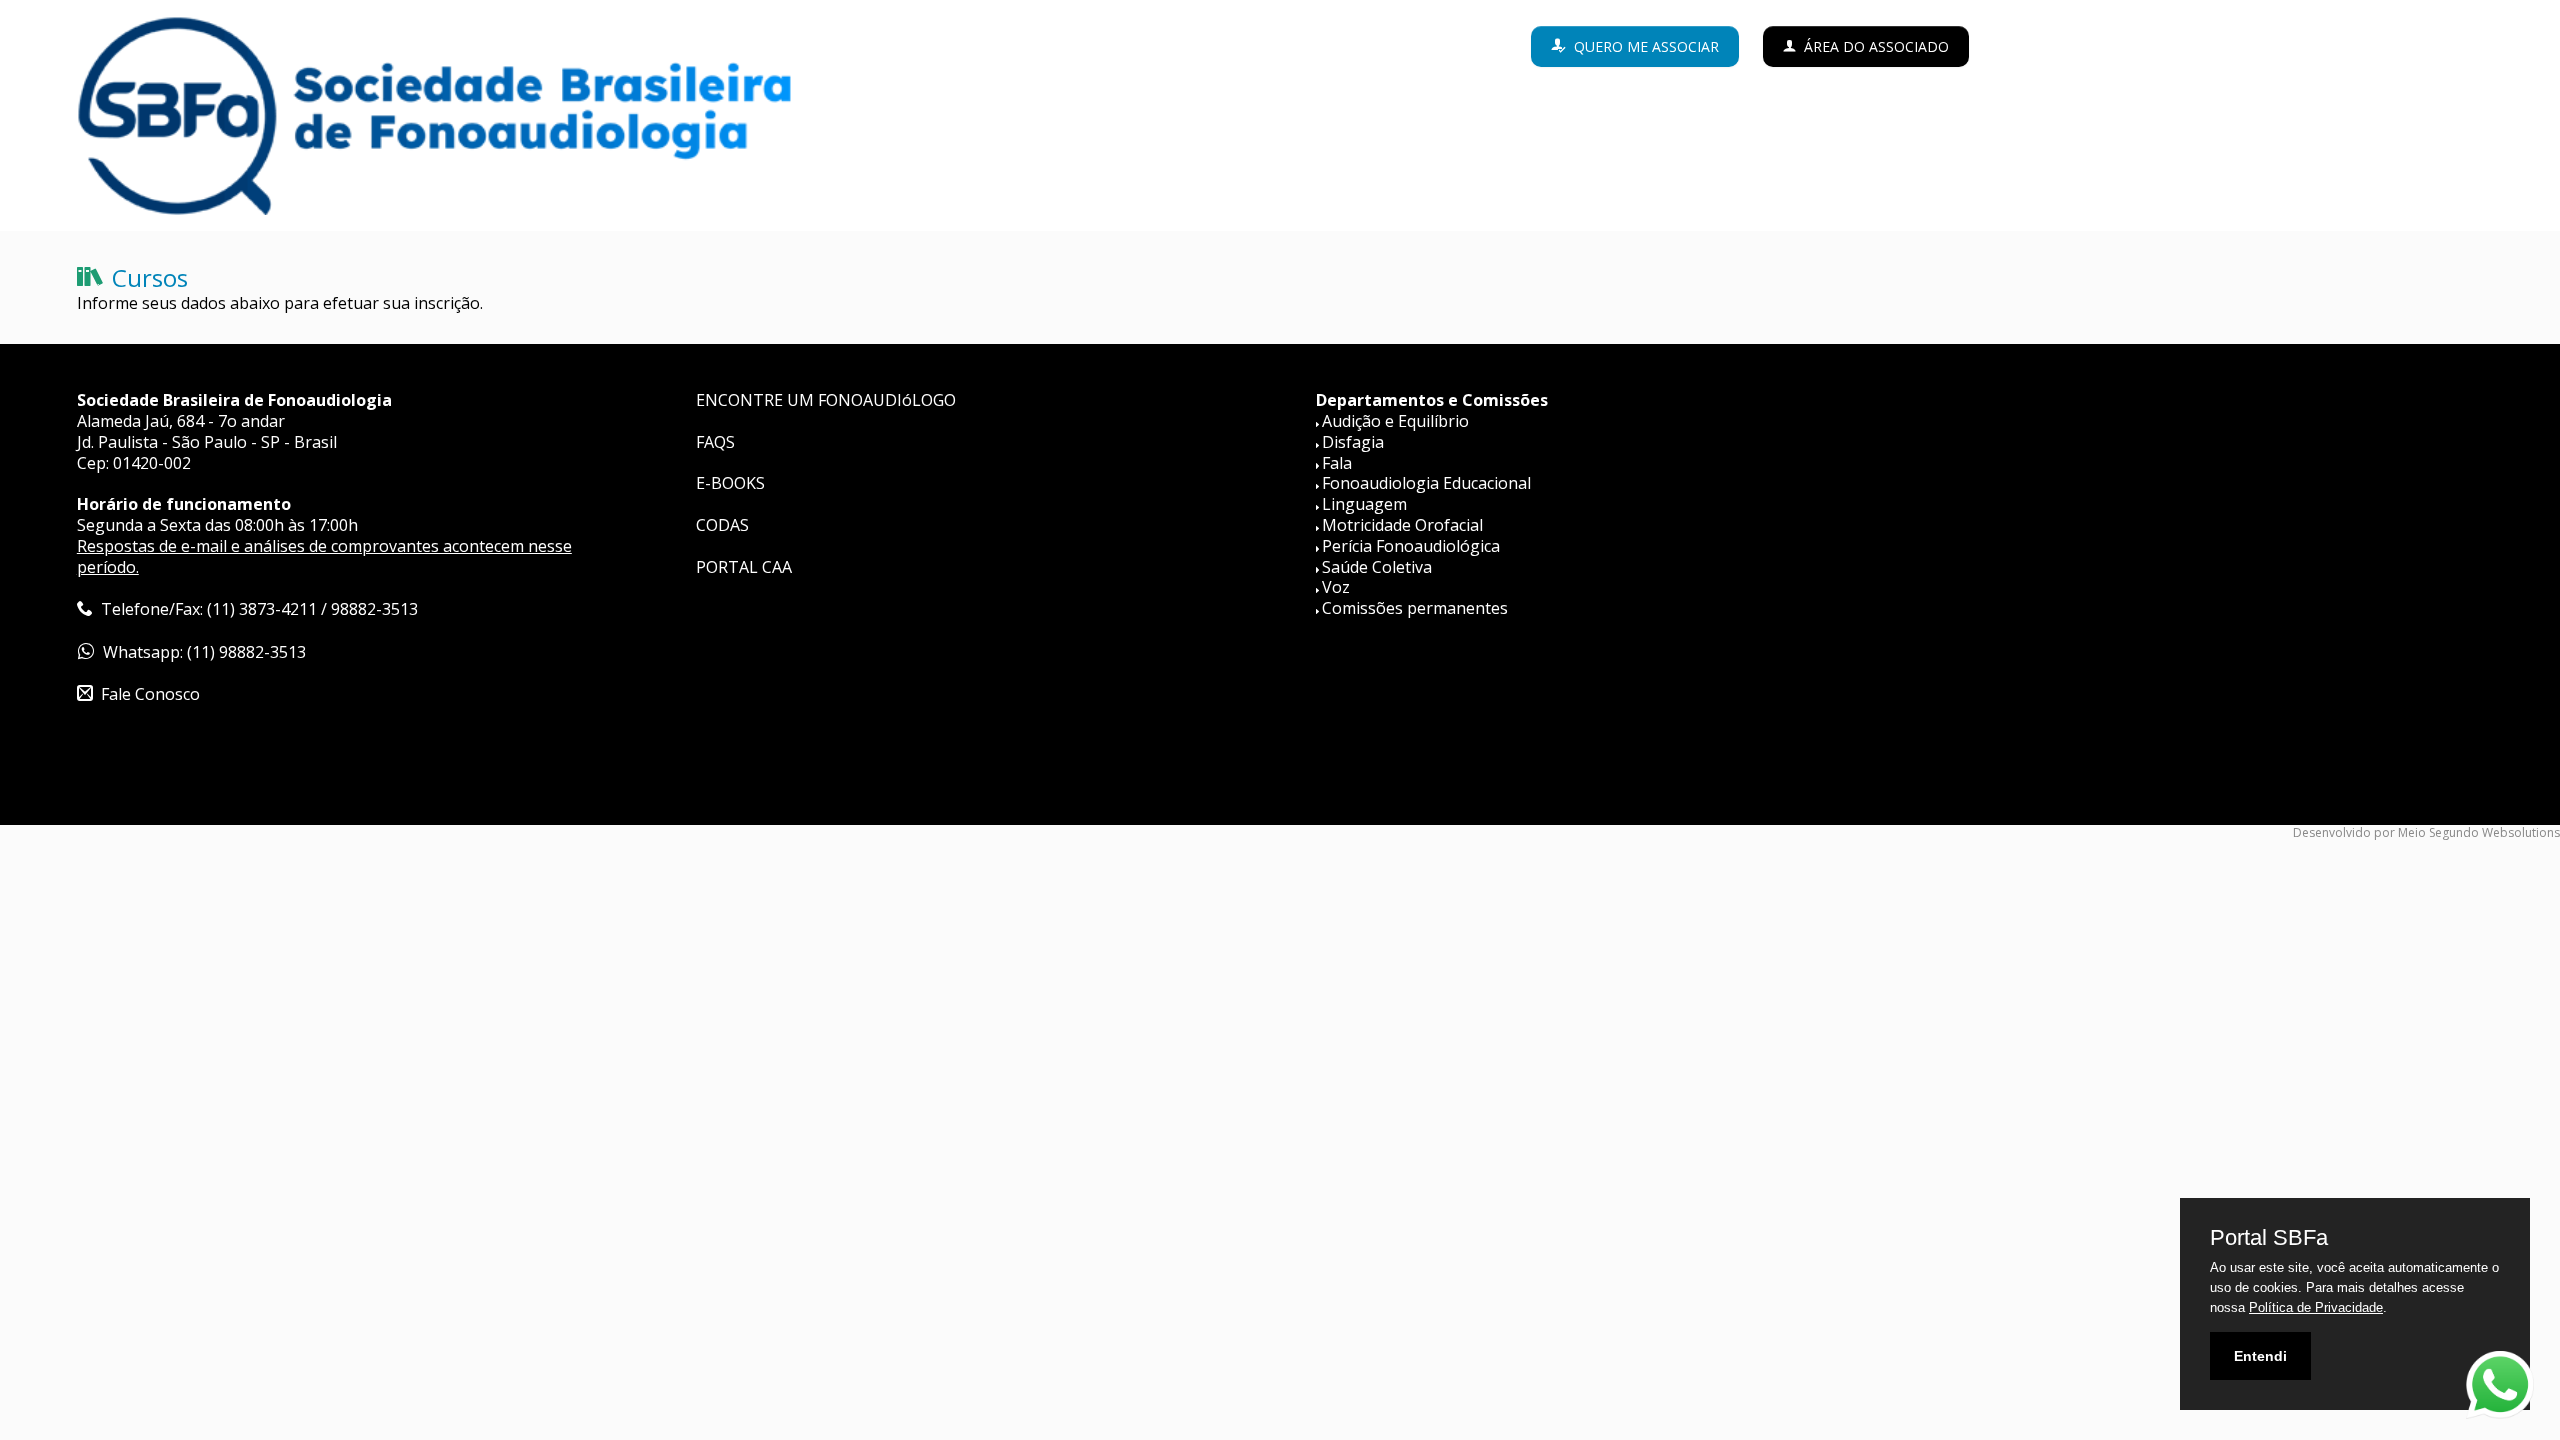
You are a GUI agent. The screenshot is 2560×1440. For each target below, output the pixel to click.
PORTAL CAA (744, 567)
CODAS (722, 525)
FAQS (715, 442)
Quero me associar (1646, 46)
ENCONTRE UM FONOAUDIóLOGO (826, 400)
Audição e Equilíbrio (1395, 421)
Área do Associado (1876, 46)
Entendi (2260, 1356)
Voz (1336, 587)
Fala (1337, 463)
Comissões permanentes (1415, 608)
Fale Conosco (150, 694)
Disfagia (1353, 442)
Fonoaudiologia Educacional (1426, 483)
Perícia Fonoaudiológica (1411, 546)
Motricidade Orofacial (1402, 525)
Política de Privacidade (2316, 1307)
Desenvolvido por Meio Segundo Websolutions (2426, 832)
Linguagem (1364, 504)
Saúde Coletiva (1377, 567)
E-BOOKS (730, 483)
